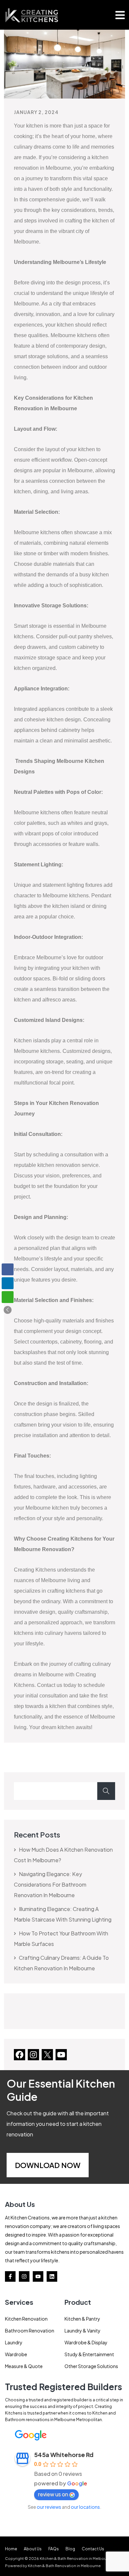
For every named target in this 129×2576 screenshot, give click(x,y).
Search (106, 1791)
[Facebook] (20, 2054)
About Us (33, 2549)
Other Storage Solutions (91, 2366)
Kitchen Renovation (26, 2319)
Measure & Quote (24, 2366)
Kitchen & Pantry (82, 2319)
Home (11, 2549)
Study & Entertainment (89, 2354)
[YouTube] (61, 2054)
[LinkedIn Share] (8, 1283)
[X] (47, 2054)
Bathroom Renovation (30, 2330)
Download (37, 2165)
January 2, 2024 (36, 112)
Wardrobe (16, 2354)
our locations (85, 2507)
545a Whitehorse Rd (64, 2455)
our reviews (49, 2507)
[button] (8, 1310)
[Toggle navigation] (120, 15)
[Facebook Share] (8, 1269)
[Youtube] (38, 2276)
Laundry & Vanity (83, 2330)
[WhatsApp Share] (8, 1297)
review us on (53, 2494)
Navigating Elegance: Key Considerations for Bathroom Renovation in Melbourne (50, 1884)
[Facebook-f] (10, 2276)
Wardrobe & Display (86, 2342)
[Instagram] (33, 2054)
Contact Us (93, 2549)
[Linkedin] (52, 2276)
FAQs (54, 2549)
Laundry (14, 2342)
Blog (70, 2549)
